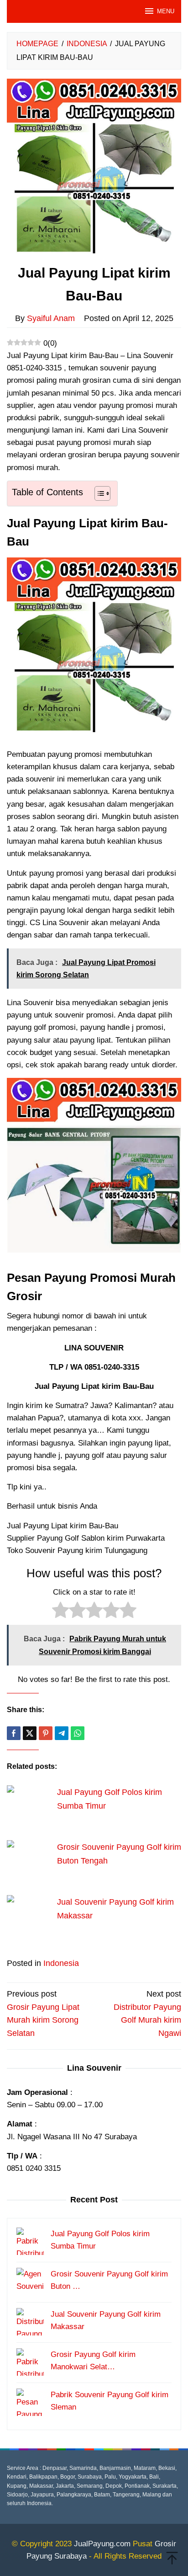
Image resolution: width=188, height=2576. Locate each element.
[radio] (60, 1612)
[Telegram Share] (62, 1733)
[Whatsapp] (78, 1733)
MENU (166, 11)
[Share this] (14, 1733)
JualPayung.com (102, 2544)
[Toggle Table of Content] (98, 493)
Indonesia (61, 1963)
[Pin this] (46, 1733)
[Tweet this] (30, 1733)
